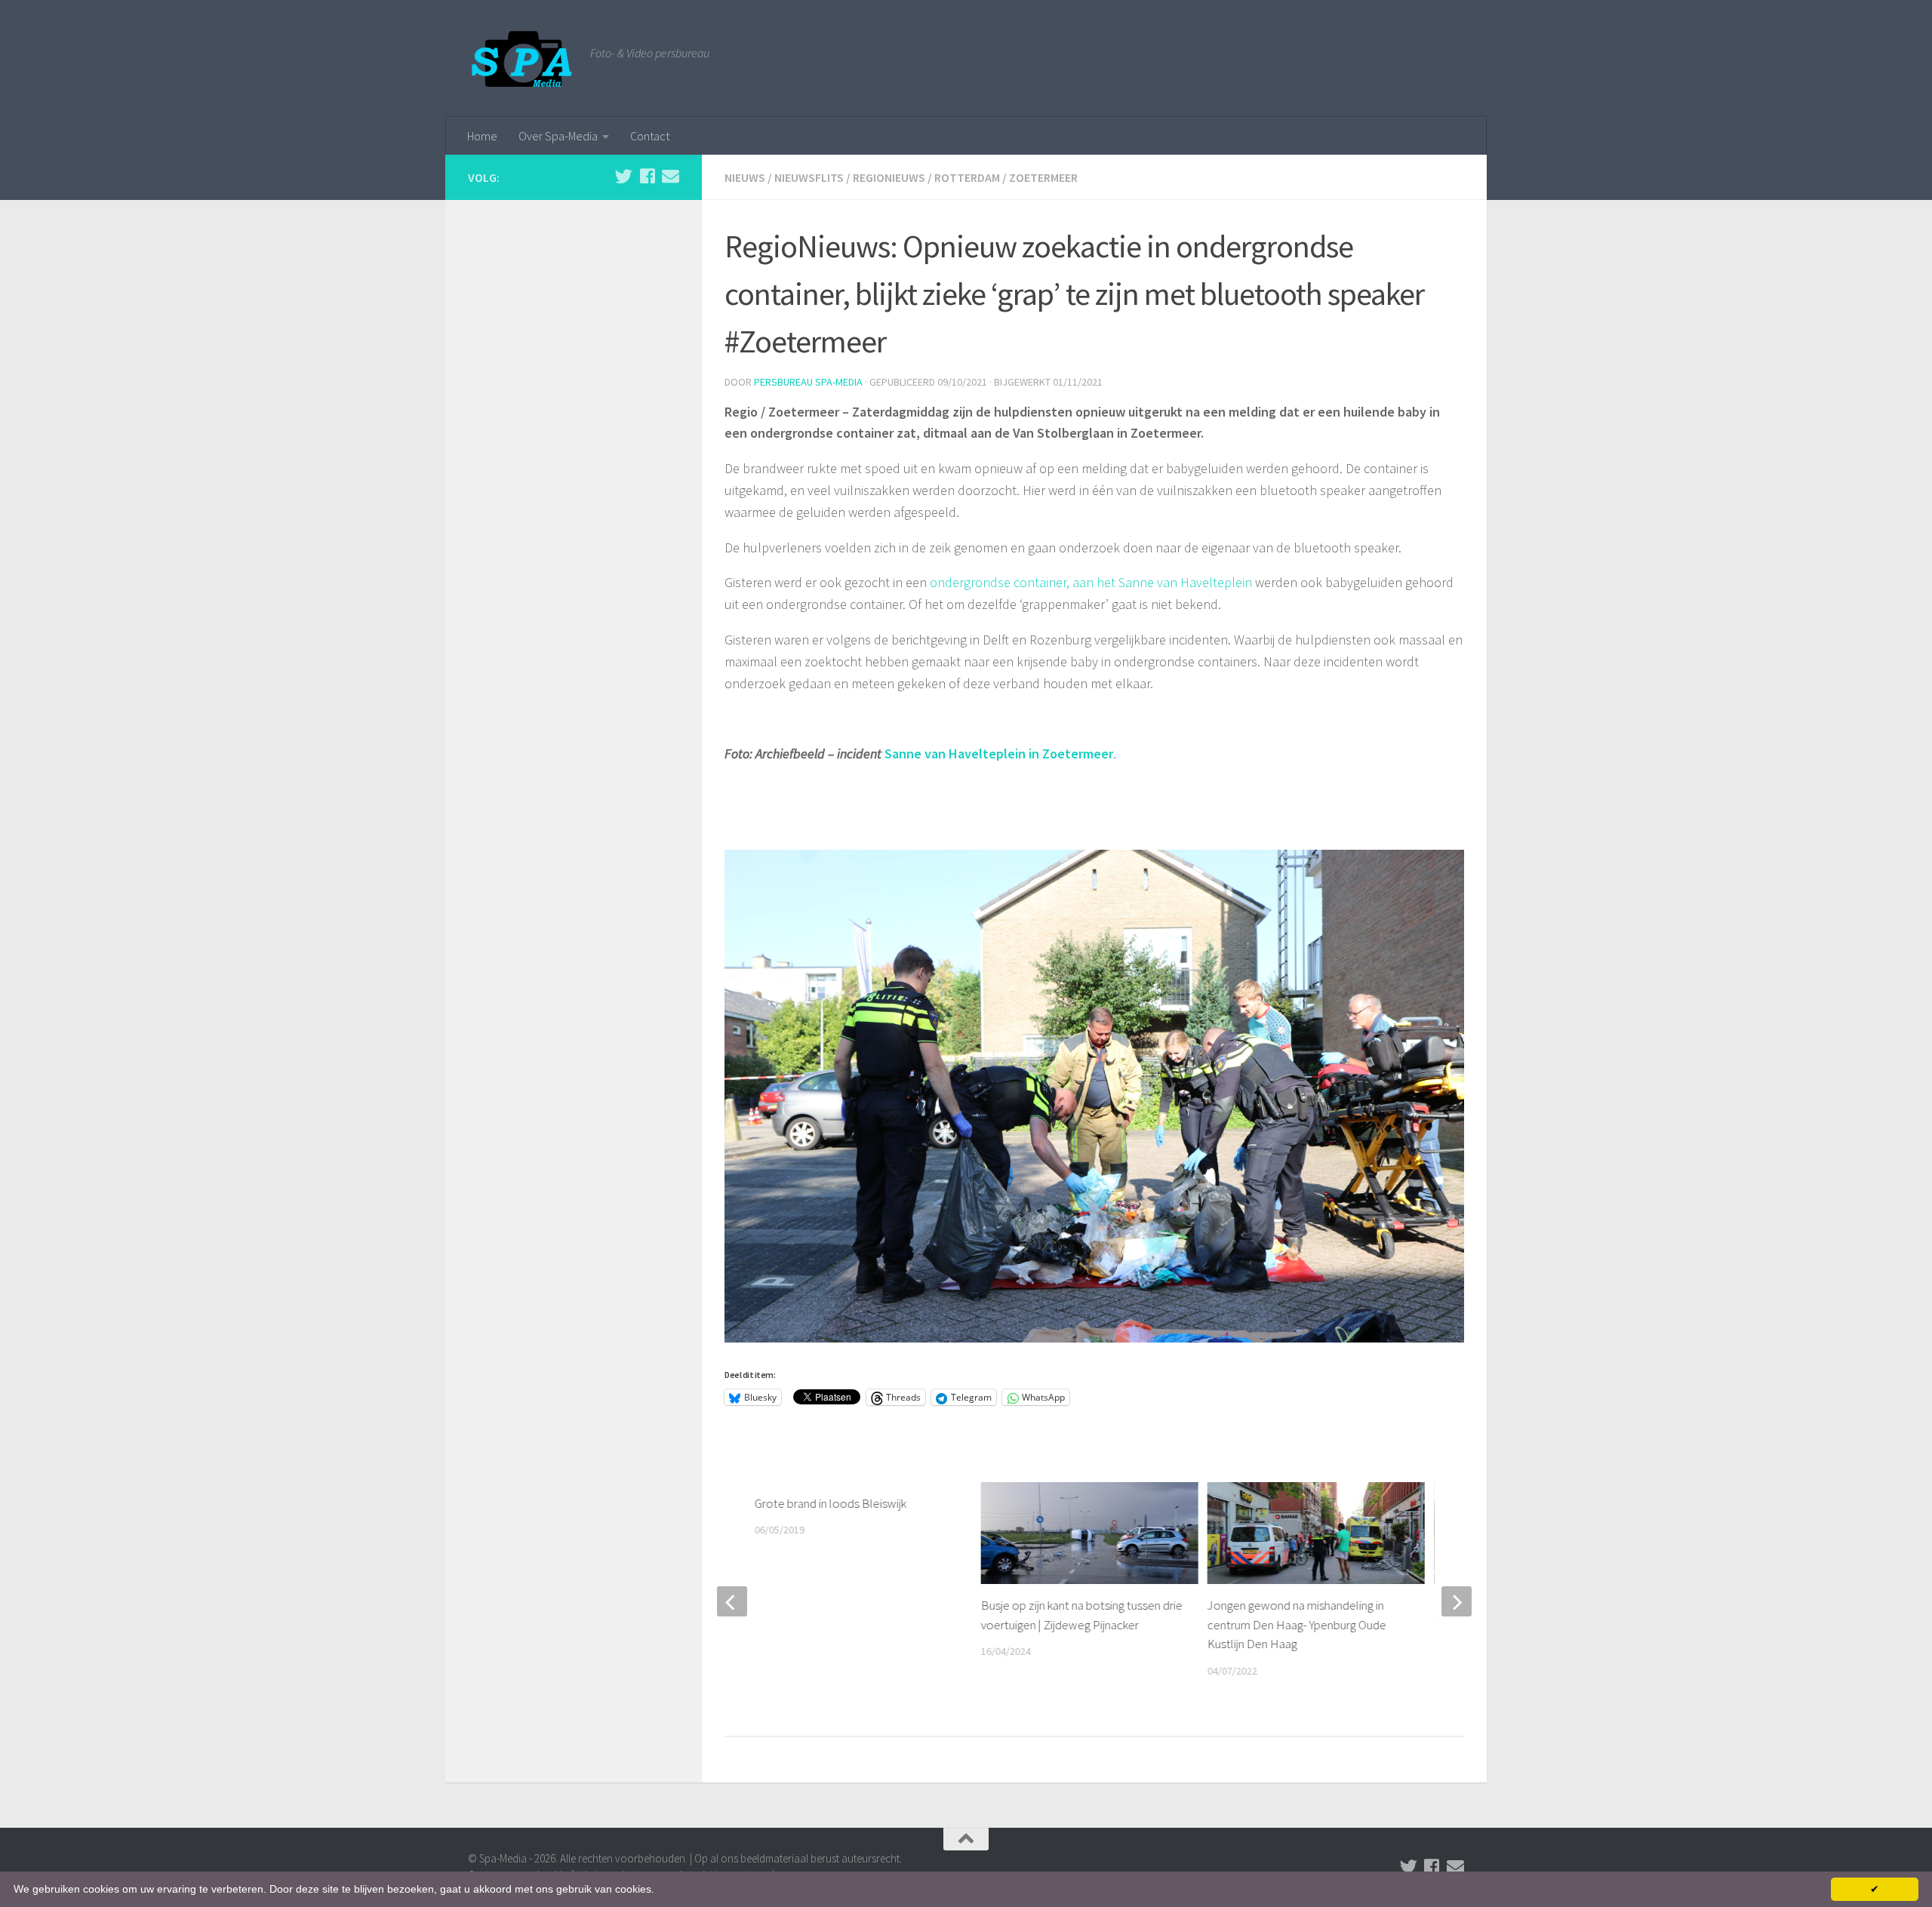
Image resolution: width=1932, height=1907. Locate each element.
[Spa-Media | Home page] (521, 58)
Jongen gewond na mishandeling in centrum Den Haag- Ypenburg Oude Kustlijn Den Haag (1297, 1624)
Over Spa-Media (558, 136)
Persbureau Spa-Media (808, 382)
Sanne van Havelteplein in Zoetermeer (999, 754)
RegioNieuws (889, 177)
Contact (650, 136)
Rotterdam (967, 177)
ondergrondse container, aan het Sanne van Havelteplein (1091, 582)
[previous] (732, 1601)
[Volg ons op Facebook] (647, 176)
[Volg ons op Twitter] (624, 176)
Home (482, 136)
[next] (1457, 1601)
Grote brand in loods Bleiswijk (831, 1503)
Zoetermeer (1043, 177)
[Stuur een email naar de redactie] (671, 176)
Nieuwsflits (809, 177)
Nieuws (745, 177)
